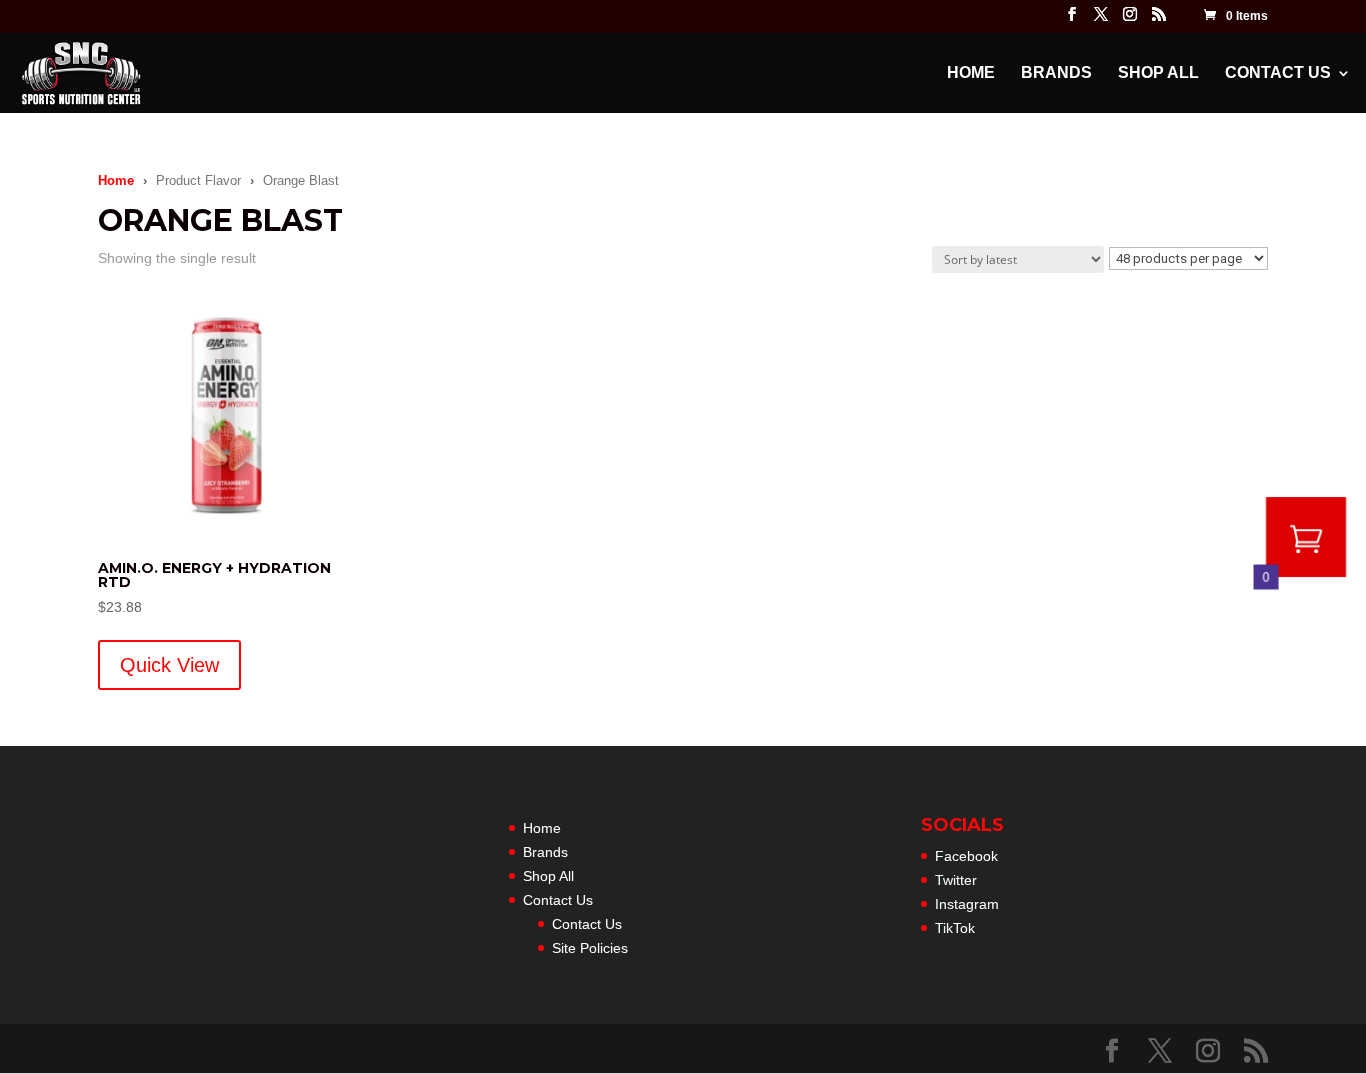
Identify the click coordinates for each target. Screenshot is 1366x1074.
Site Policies (590, 948)
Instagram (967, 904)
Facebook (966, 856)
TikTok (955, 928)
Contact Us (1278, 73)
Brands (1056, 73)
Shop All (1158, 73)
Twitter (956, 880)
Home (971, 73)
